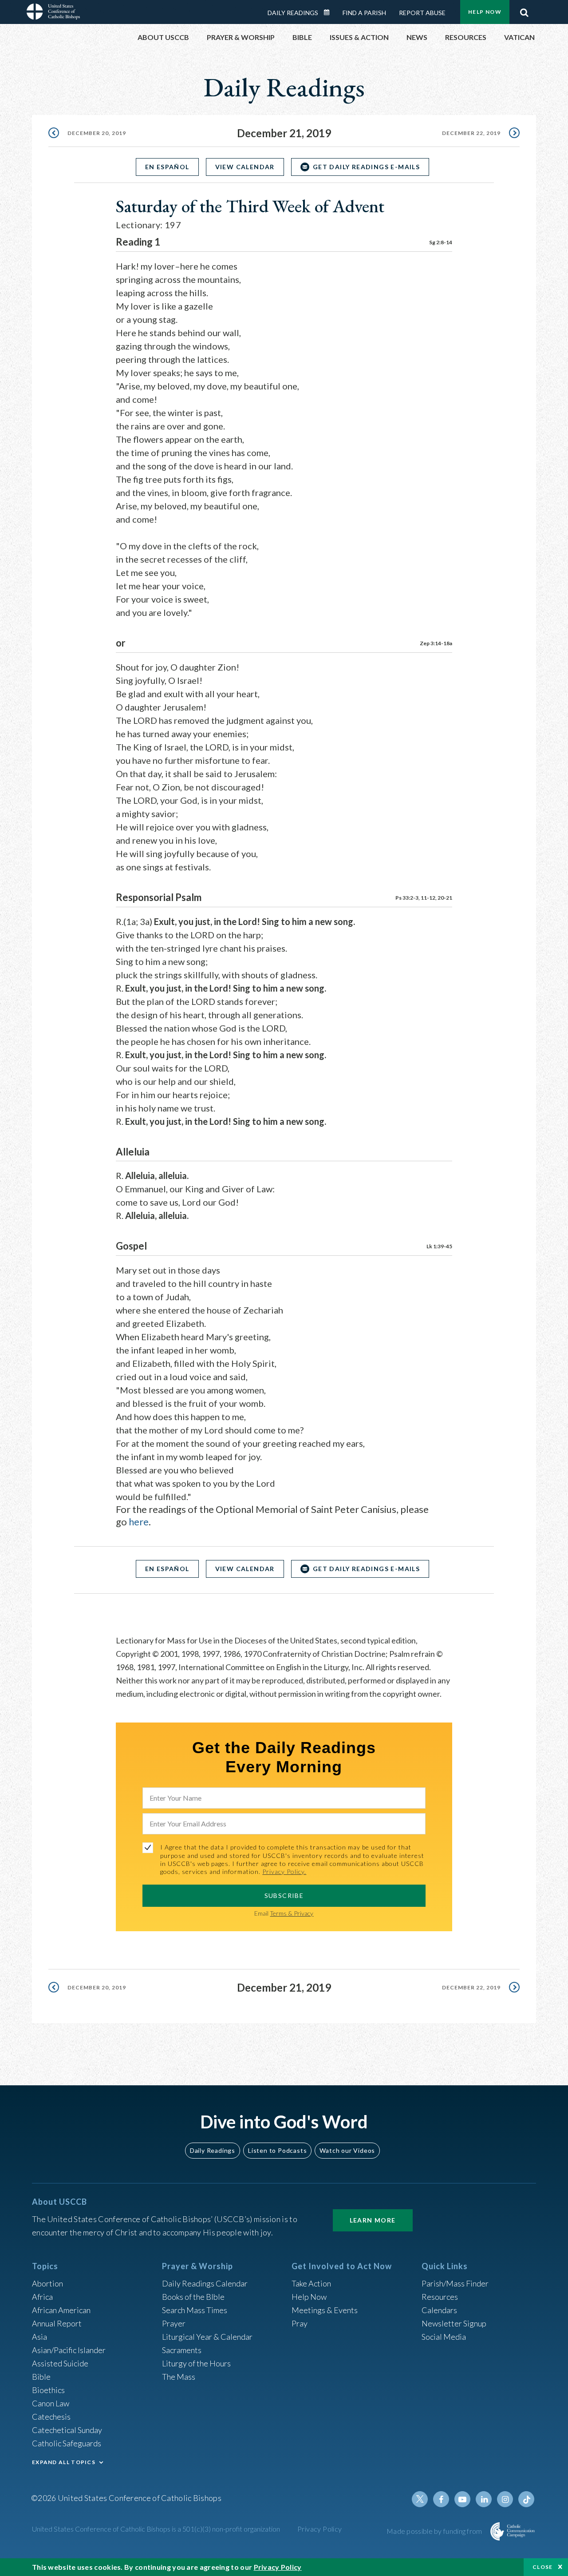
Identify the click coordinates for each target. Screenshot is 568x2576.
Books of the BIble (193, 2297)
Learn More (373, 2220)
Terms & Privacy (292, 1913)
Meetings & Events (325, 2310)
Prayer (174, 2323)
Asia (39, 2337)
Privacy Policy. (284, 1871)
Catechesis (51, 2417)
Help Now (485, 12)
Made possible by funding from (435, 2531)
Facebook (441, 2499)
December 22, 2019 (471, 133)
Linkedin (484, 2499)
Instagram (505, 2499)
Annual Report (57, 2323)
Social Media (444, 2337)
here (139, 1522)
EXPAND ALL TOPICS (64, 2462)
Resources (440, 2297)
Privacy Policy (320, 2529)
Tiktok (526, 2499)
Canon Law (51, 2403)
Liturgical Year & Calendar (207, 2337)
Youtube (462, 2499)
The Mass (179, 2377)
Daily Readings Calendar (330, 12)
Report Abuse (422, 13)
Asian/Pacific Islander (69, 2350)
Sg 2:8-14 (441, 242)
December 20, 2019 (97, 133)
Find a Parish (364, 13)
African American (61, 2310)
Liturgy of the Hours (196, 2363)
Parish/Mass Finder (455, 2283)
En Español (167, 167)
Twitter (420, 2499)
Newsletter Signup (454, 2323)
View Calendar (245, 167)
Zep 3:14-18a (436, 643)
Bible (41, 2377)
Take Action (311, 2283)
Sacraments (182, 2350)
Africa (42, 2297)
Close (543, 2567)
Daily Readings (293, 13)
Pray (300, 2323)
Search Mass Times (195, 2310)
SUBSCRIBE (284, 1895)
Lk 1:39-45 (439, 1246)
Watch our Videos (347, 2150)
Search (524, 10)
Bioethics (48, 2390)
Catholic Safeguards (67, 2443)
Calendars (439, 2310)
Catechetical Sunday (67, 2430)
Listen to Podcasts (277, 2150)
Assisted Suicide (60, 2363)
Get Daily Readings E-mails (366, 167)
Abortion (47, 2283)
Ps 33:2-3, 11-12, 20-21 (424, 898)
